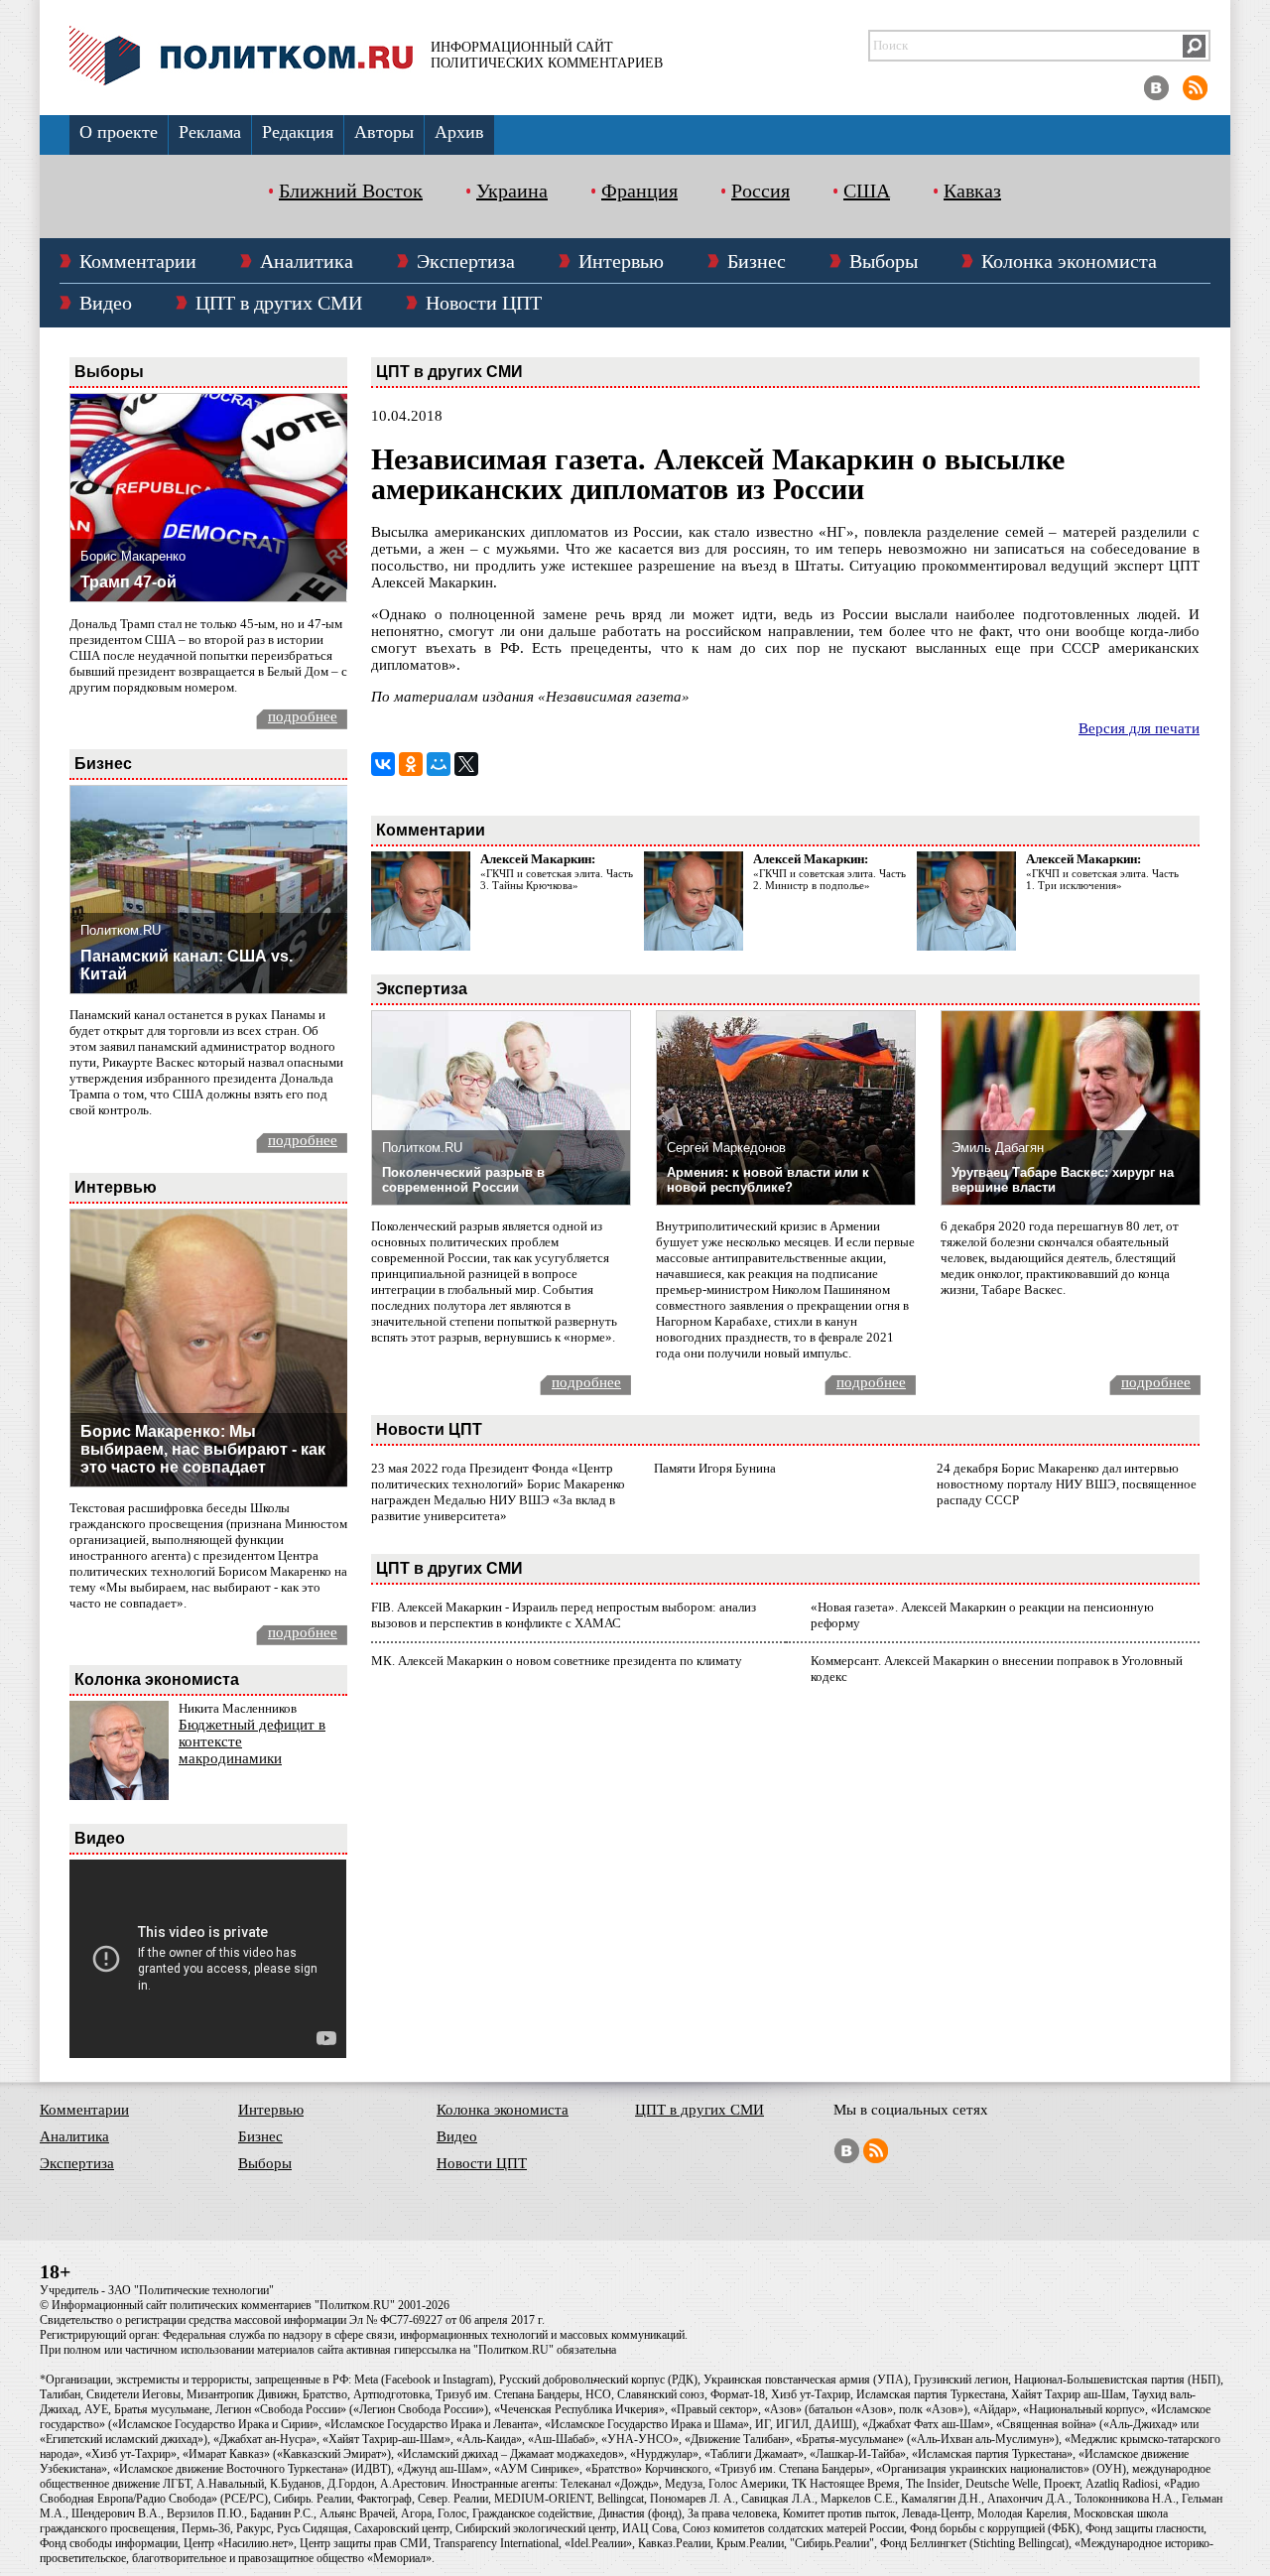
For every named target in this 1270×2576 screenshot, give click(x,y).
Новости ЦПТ (484, 303)
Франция (639, 191)
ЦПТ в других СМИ (279, 303)
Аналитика (307, 261)
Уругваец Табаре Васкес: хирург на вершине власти (1063, 1180)
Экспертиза (466, 261)
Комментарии (138, 261)
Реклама (210, 132)
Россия (761, 191)
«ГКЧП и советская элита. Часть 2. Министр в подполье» (829, 879)
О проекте (119, 132)
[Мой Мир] (439, 764)
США (867, 191)
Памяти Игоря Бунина (715, 1468)
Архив (459, 132)
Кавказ (972, 191)
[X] (466, 764)
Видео (106, 303)
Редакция (298, 132)
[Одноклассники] (411, 764)
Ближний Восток (351, 191)
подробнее (303, 716)
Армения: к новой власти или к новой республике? (768, 1180)
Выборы (884, 261)
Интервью (621, 261)
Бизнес (757, 261)
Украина (512, 191)
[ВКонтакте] (383, 764)
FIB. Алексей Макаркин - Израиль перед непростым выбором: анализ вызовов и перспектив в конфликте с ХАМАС (564, 1615)
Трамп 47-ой (128, 582)
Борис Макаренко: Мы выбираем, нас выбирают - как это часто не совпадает (203, 1449)
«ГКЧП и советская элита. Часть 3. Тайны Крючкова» (557, 879)
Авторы (384, 132)
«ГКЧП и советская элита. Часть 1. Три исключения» (1102, 879)
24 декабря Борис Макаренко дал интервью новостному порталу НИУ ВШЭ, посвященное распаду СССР (1067, 1484)
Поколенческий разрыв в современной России (463, 1180)
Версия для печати (1139, 728)
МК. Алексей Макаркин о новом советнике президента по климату (557, 1661)
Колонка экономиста (1069, 261)
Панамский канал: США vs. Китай (187, 965)
